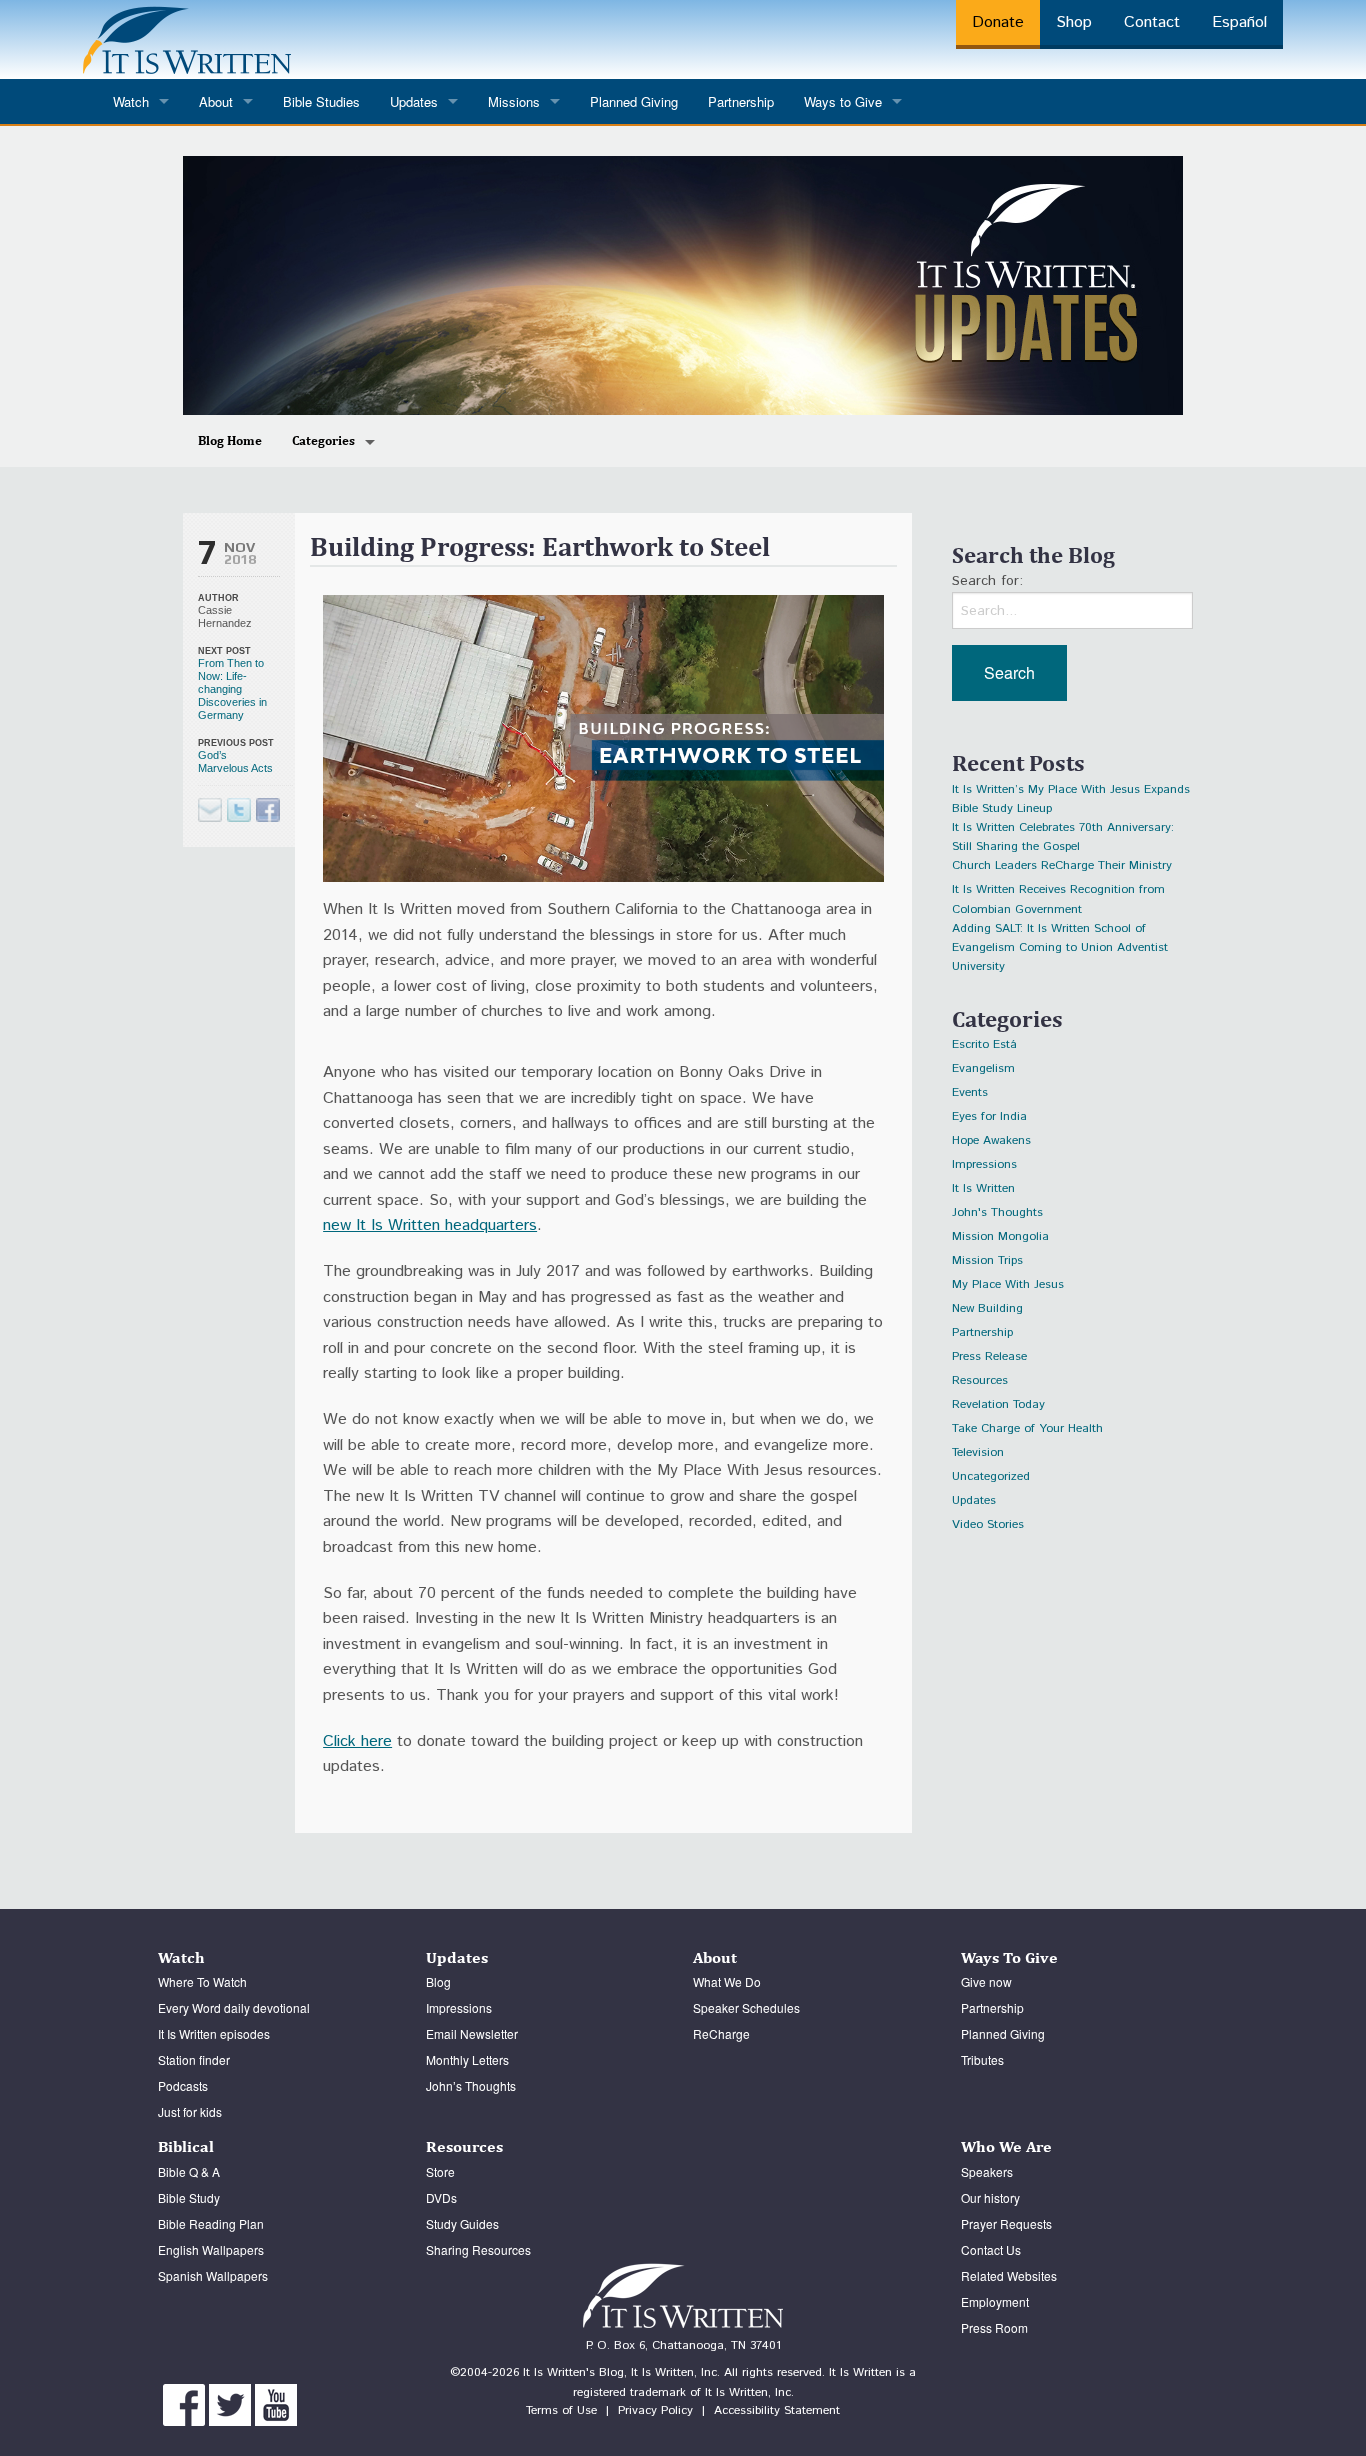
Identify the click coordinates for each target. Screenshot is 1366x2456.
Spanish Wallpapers (213, 2275)
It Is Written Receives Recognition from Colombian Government (1058, 892)
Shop (1074, 22)
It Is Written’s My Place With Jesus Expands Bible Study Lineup (1071, 792)
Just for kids (190, 2111)
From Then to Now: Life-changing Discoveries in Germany (232, 689)
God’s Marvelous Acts (235, 761)
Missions (514, 101)
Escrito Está (984, 1044)
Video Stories (988, 1524)
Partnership (741, 101)
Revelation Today (998, 1404)
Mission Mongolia (1000, 1236)
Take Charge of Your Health (1027, 1428)
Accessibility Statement (777, 2410)
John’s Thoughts (471, 2085)
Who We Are (1006, 2146)
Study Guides (462, 2223)
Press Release (989, 1356)
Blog (438, 1981)
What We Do (727, 1981)
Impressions (984, 1164)
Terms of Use (561, 2410)
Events (970, 1092)
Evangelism (983, 1068)
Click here (357, 1741)
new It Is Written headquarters (430, 1225)
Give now (986, 1981)
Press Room (994, 2327)
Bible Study (189, 2197)
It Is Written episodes (214, 2033)
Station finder (194, 2059)
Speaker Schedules (746, 2007)
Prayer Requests (1006, 2223)
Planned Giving (634, 101)
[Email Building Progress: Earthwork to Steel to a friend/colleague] (210, 810)
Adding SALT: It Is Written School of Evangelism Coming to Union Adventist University (1060, 931)
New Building (987, 1308)
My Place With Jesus (1008, 1284)
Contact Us (991, 2249)
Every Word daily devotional (234, 2007)
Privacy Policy (655, 2410)
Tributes (982, 2059)
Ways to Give (843, 101)
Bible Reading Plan (211, 2223)
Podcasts (183, 2085)
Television (978, 1452)
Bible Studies (321, 101)
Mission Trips (987, 1260)
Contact (1152, 22)
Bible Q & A (189, 2171)
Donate (998, 22)
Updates (974, 1500)
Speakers (987, 2171)
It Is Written (983, 1188)
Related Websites (1009, 2275)
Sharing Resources (478, 2249)
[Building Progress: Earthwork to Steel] (239, 810)
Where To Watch (202, 1981)
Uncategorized (991, 1476)
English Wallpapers (211, 2249)
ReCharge (721, 2033)
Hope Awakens (991, 1140)
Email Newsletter (472, 2033)
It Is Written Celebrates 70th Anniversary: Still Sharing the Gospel (1063, 830)
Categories (323, 440)
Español (1239, 22)
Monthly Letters (467, 2059)
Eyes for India (989, 1116)
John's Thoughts (997, 1212)
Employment (995, 2301)
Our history (990, 2197)
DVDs (441, 2197)
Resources (980, 1380)
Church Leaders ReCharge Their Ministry (1062, 865)
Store (440, 2171)
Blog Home (230, 440)
